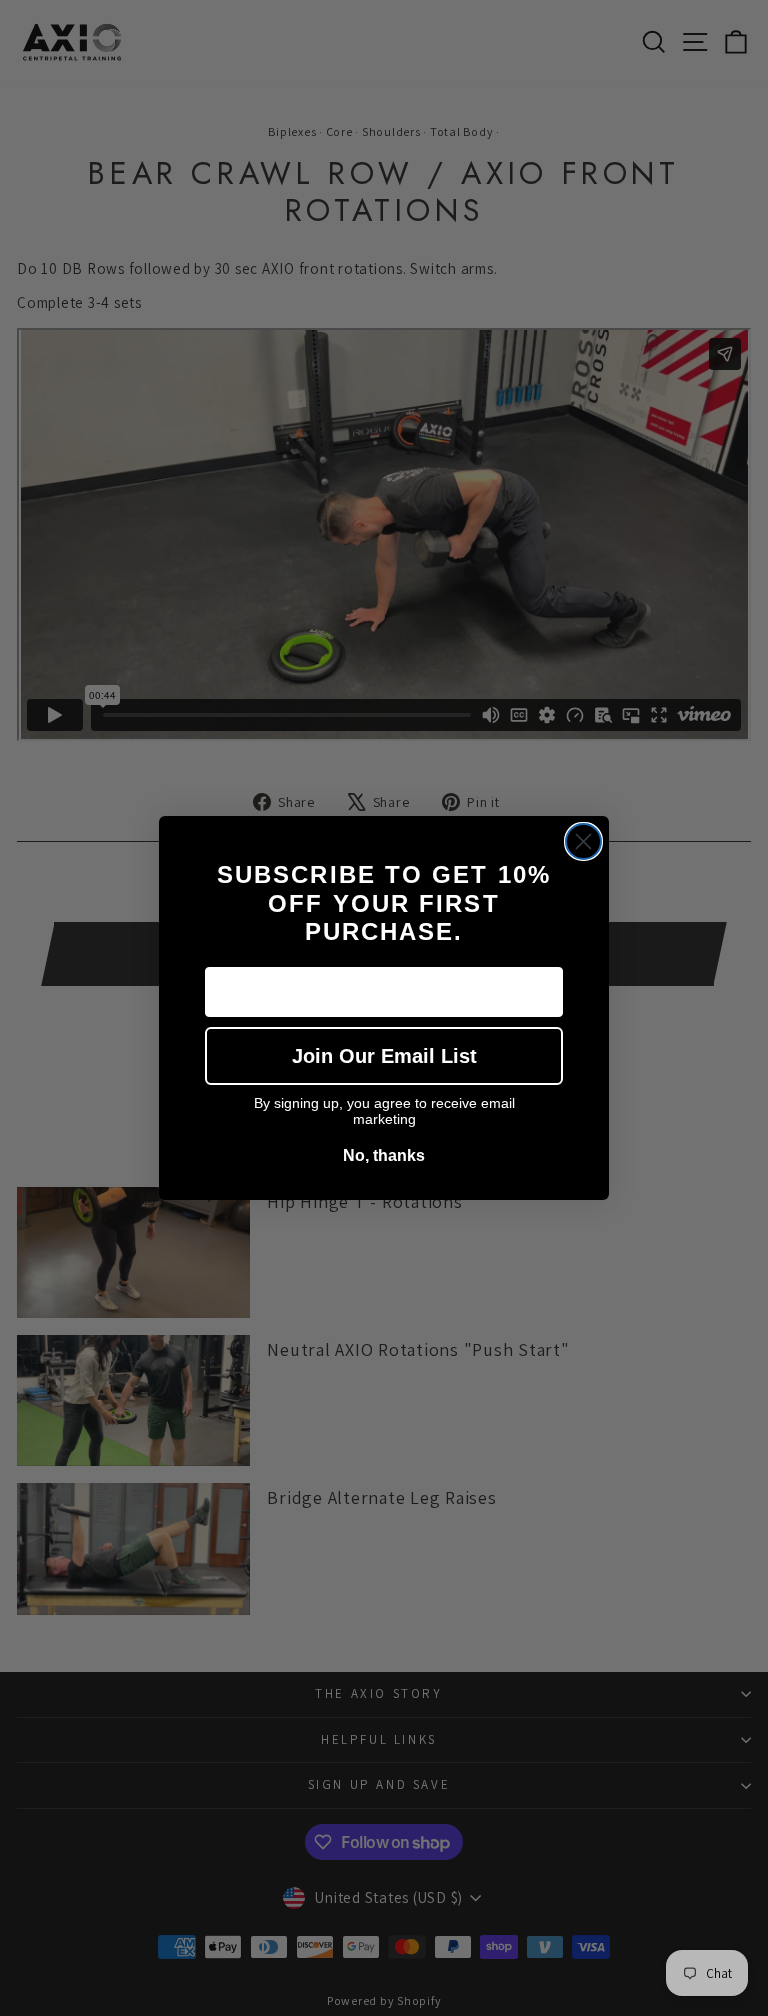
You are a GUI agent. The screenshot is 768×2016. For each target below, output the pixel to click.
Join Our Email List (384, 1056)
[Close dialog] (583, 841)
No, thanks (384, 1155)
